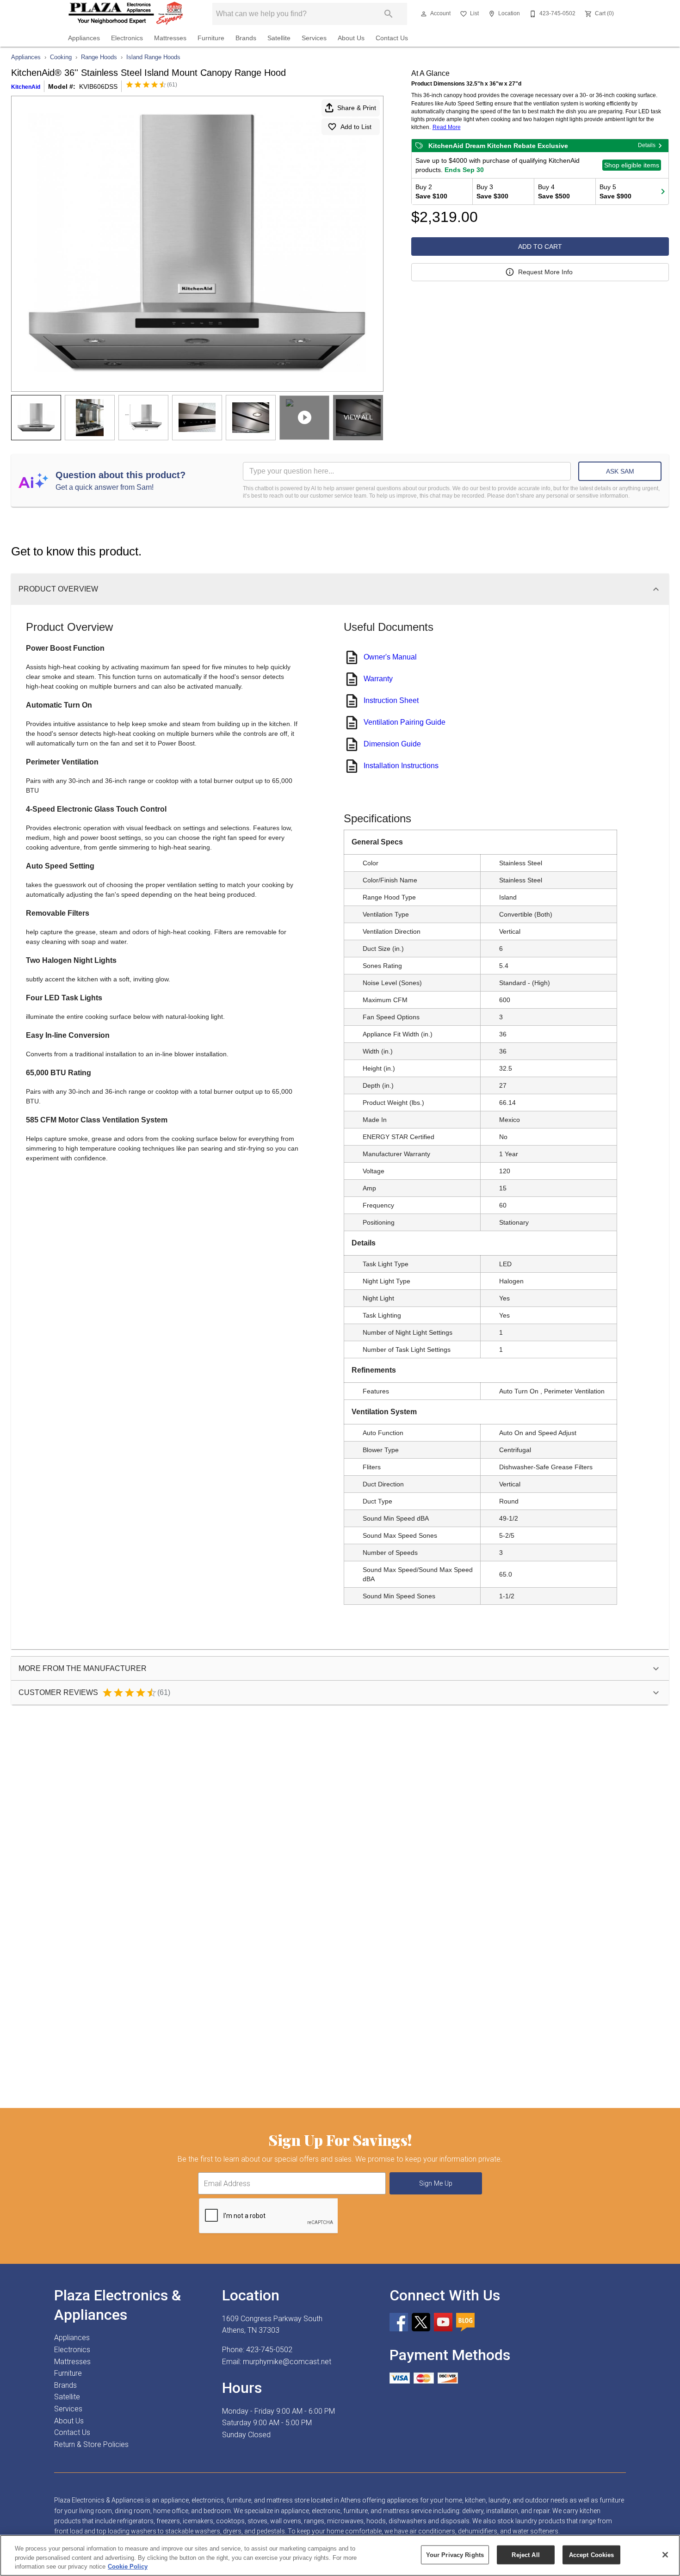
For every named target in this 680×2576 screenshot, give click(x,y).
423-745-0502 (269, 2350)
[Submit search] (389, 14)
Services (314, 38)
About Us (351, 38)
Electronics (127, 38)
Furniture (211, 38)
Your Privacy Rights (455, 2554)
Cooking (61, 57)
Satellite (279, 38)
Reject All (525, 2554)
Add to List (356, 127)
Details (647, 145)
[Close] (665, 2555)
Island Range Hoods (153, 57)
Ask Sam (620, 471)
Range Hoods (99, 57)
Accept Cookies (592, 2554)
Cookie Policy (128, 2567)
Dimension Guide (392, 744)
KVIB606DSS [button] (98, 86)
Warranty (378, 679)
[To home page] (126, 14)
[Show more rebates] (663, 191)
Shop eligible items (632, 165)
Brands (246, 38)
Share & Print (357, 108)
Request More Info (545, 272)
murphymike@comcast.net (287, 2362)
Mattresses (170, 38)
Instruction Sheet (391, 700)
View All (358, 417)
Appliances (84, 38)
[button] (424, 14)
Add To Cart (540, 247)
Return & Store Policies (91, 2444)
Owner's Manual (390, 657)
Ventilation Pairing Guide (405, 722)
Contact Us (392, 38)
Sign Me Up (436, 2184)
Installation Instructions (401, 766)
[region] (340, 2555)
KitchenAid (26, 87)
